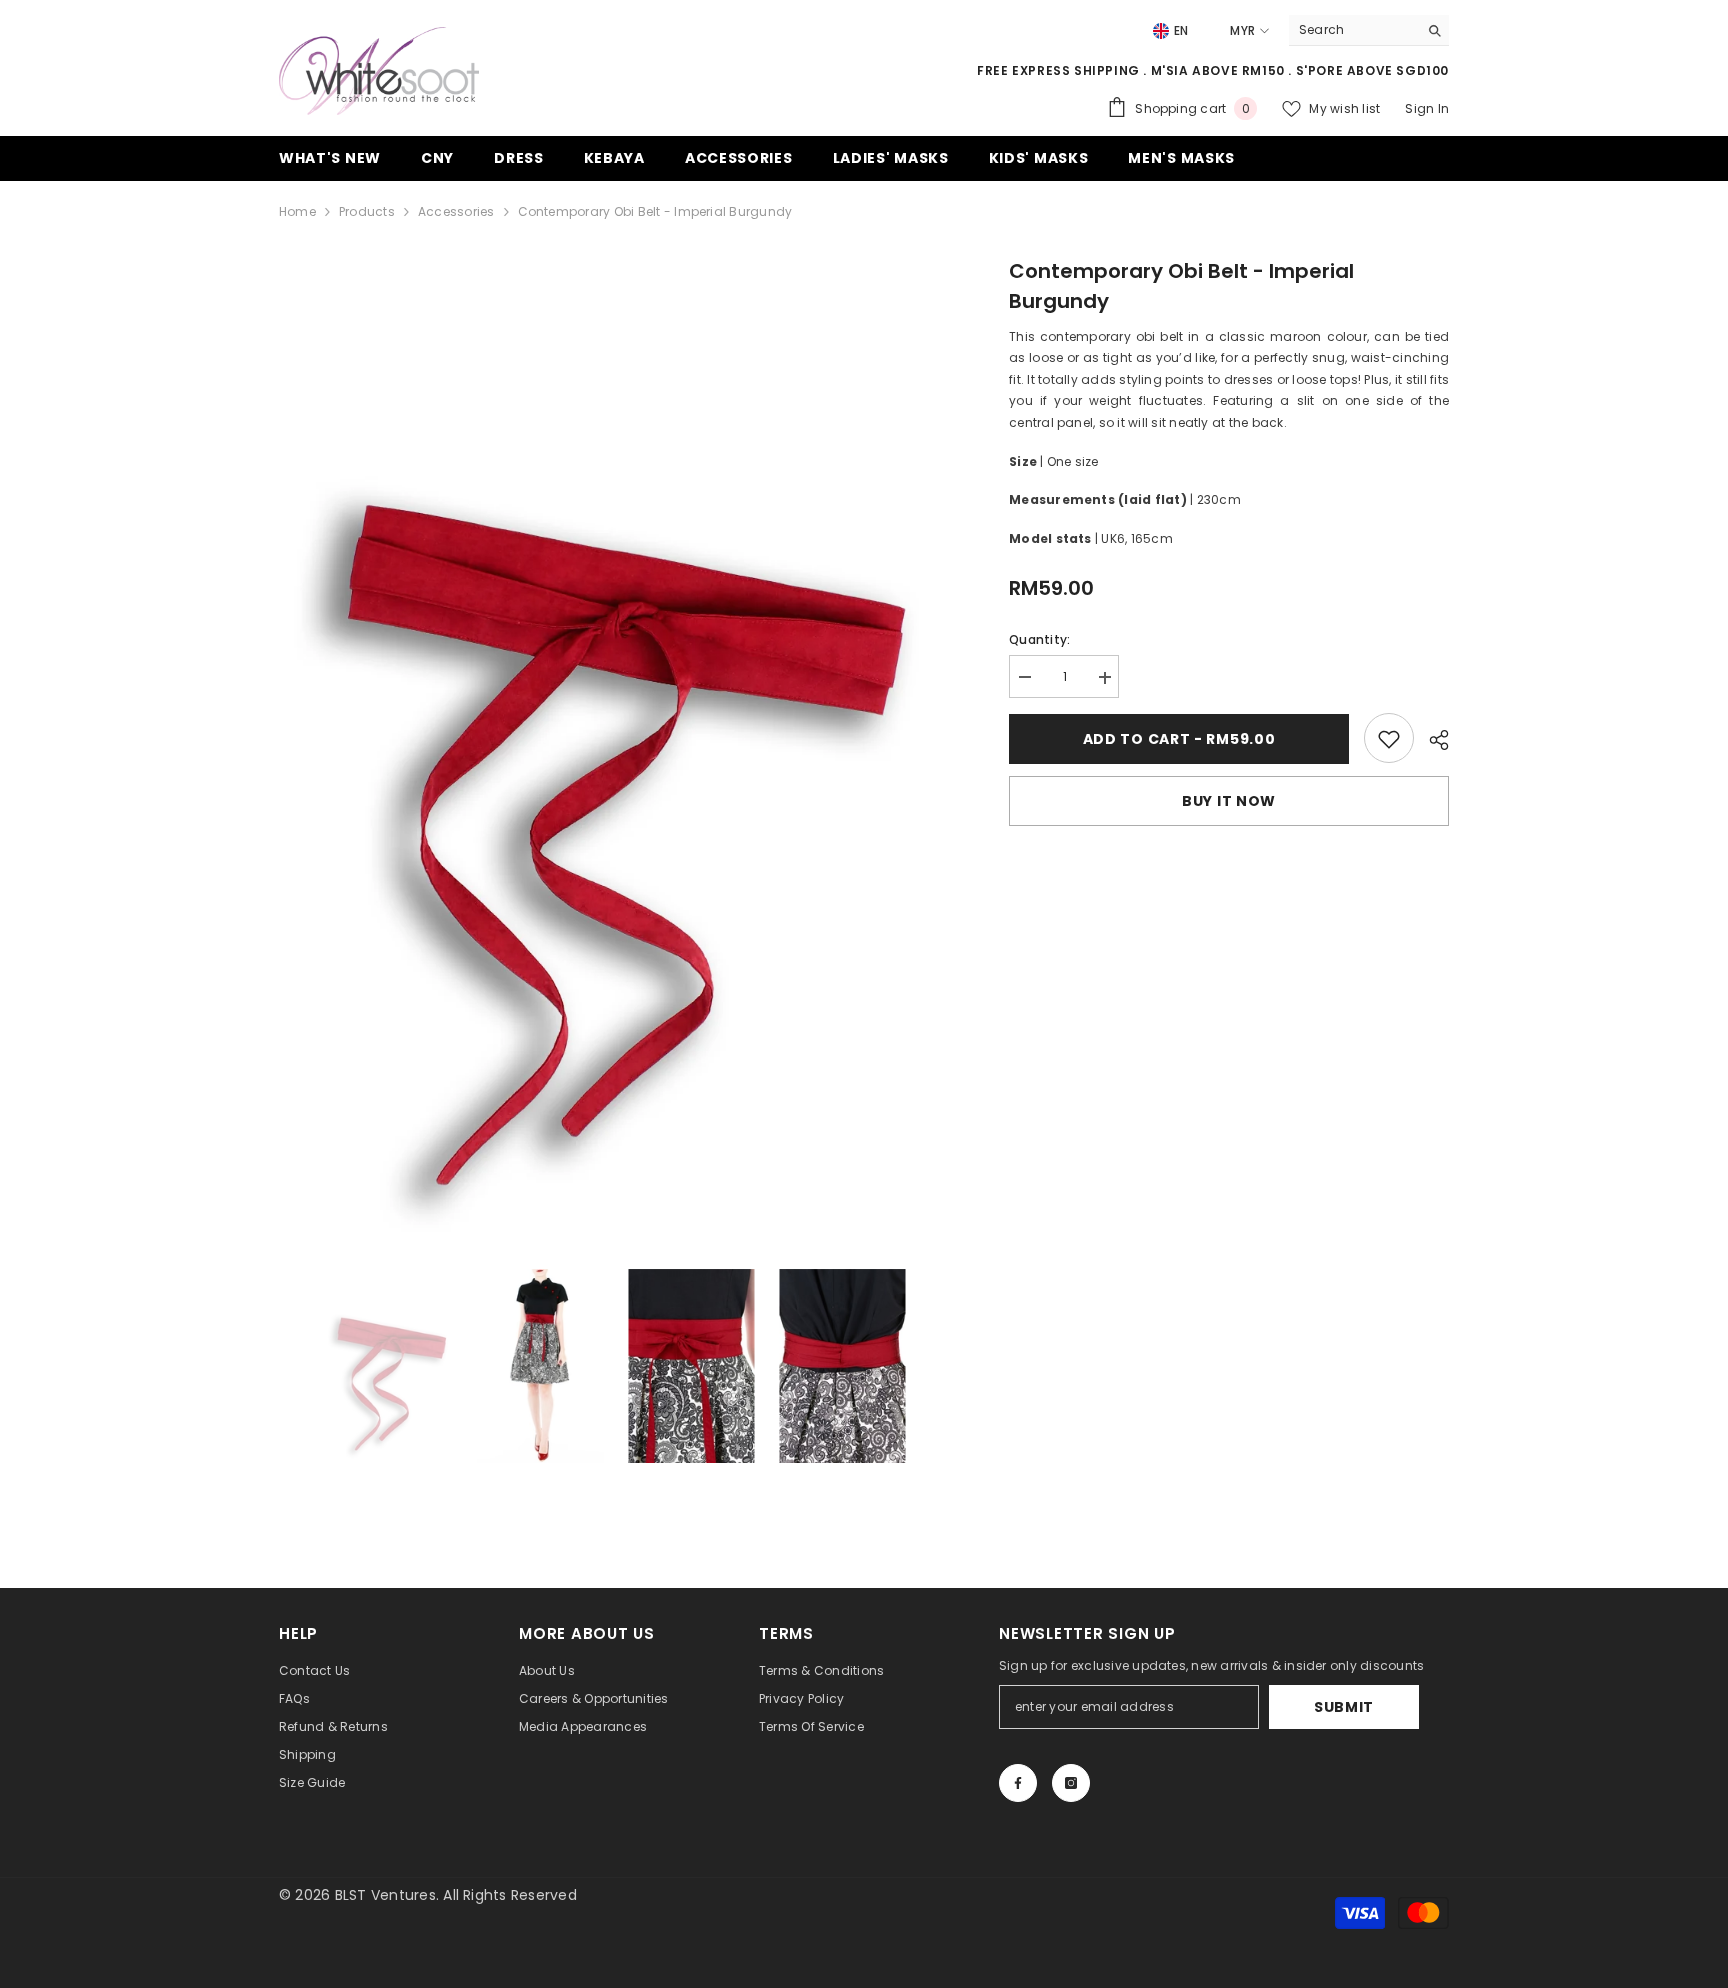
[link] (1389, 739)
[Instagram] (1071, 1783)
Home (297, 211)
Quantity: (1039, 640)
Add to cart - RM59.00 (1179, 739)
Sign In (1427, 108)
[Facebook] (1018, 1783)
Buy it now (1229, 802)
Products (367, 211)
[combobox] (1353, 30)
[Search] (1369, 30)
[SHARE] (1431, 740)
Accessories (456, 211)
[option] (614, 752)
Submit (1344, 1707)
